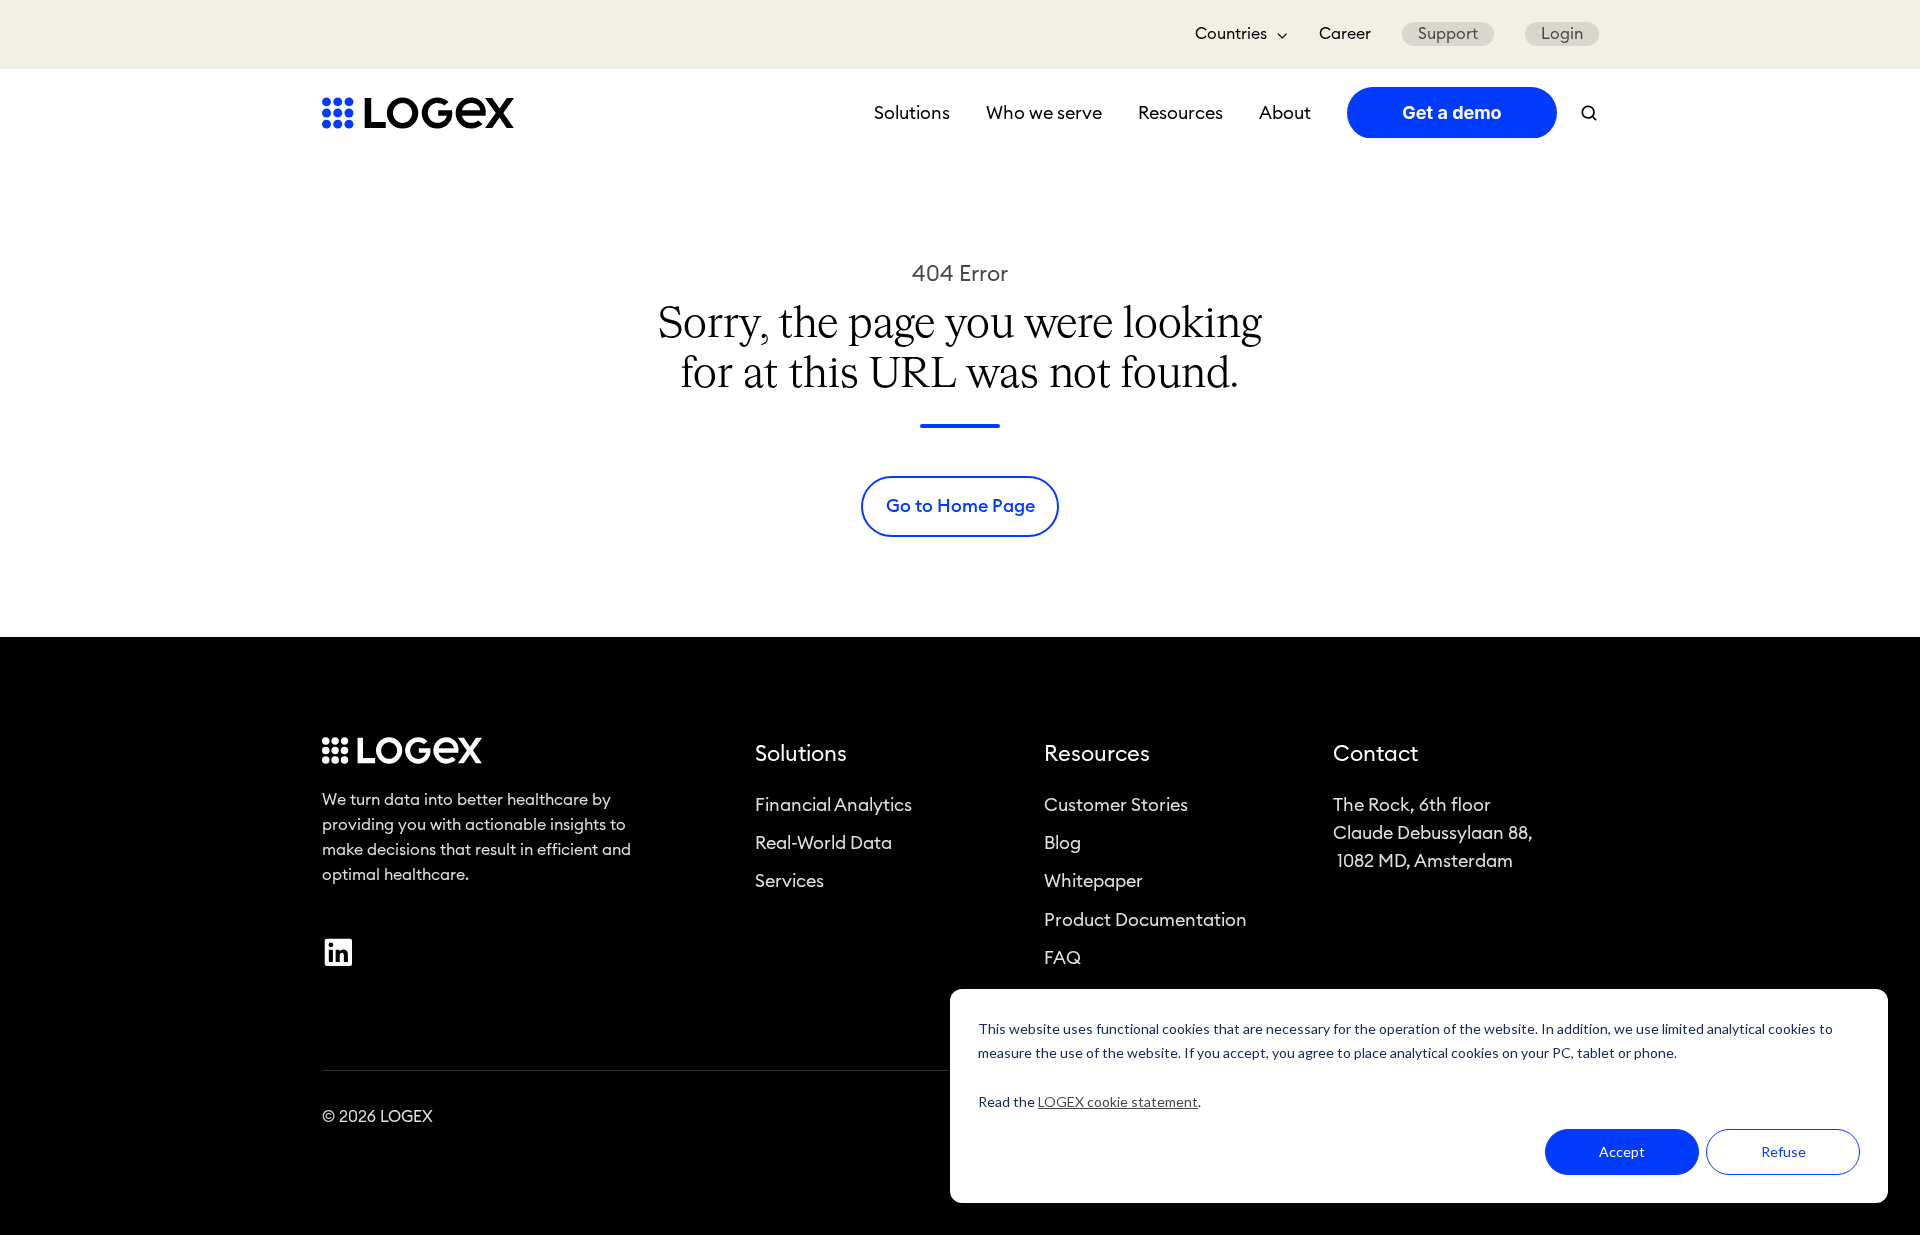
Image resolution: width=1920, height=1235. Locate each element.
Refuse (1783, 1151)
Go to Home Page (960, 506)
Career (1345, 34)
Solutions (912, 113)
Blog (1062, 843)
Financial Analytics (833, 805)
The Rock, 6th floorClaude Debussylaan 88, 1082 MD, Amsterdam (1433, 833)
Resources (1180, 113)
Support (1448, 34)
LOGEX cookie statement (1118, 1101)
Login (1562, 34)
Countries (1231, 34)
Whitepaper (1093, 881)
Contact (1375, 754)
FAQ (1062, 958)
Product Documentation (1145, 920)
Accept (1622, 1151)
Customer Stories (1116, 805)
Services (789, 881)
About (1285, 113)
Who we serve (1044, 113)
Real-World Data (823, 843)
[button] (1589, 113)
